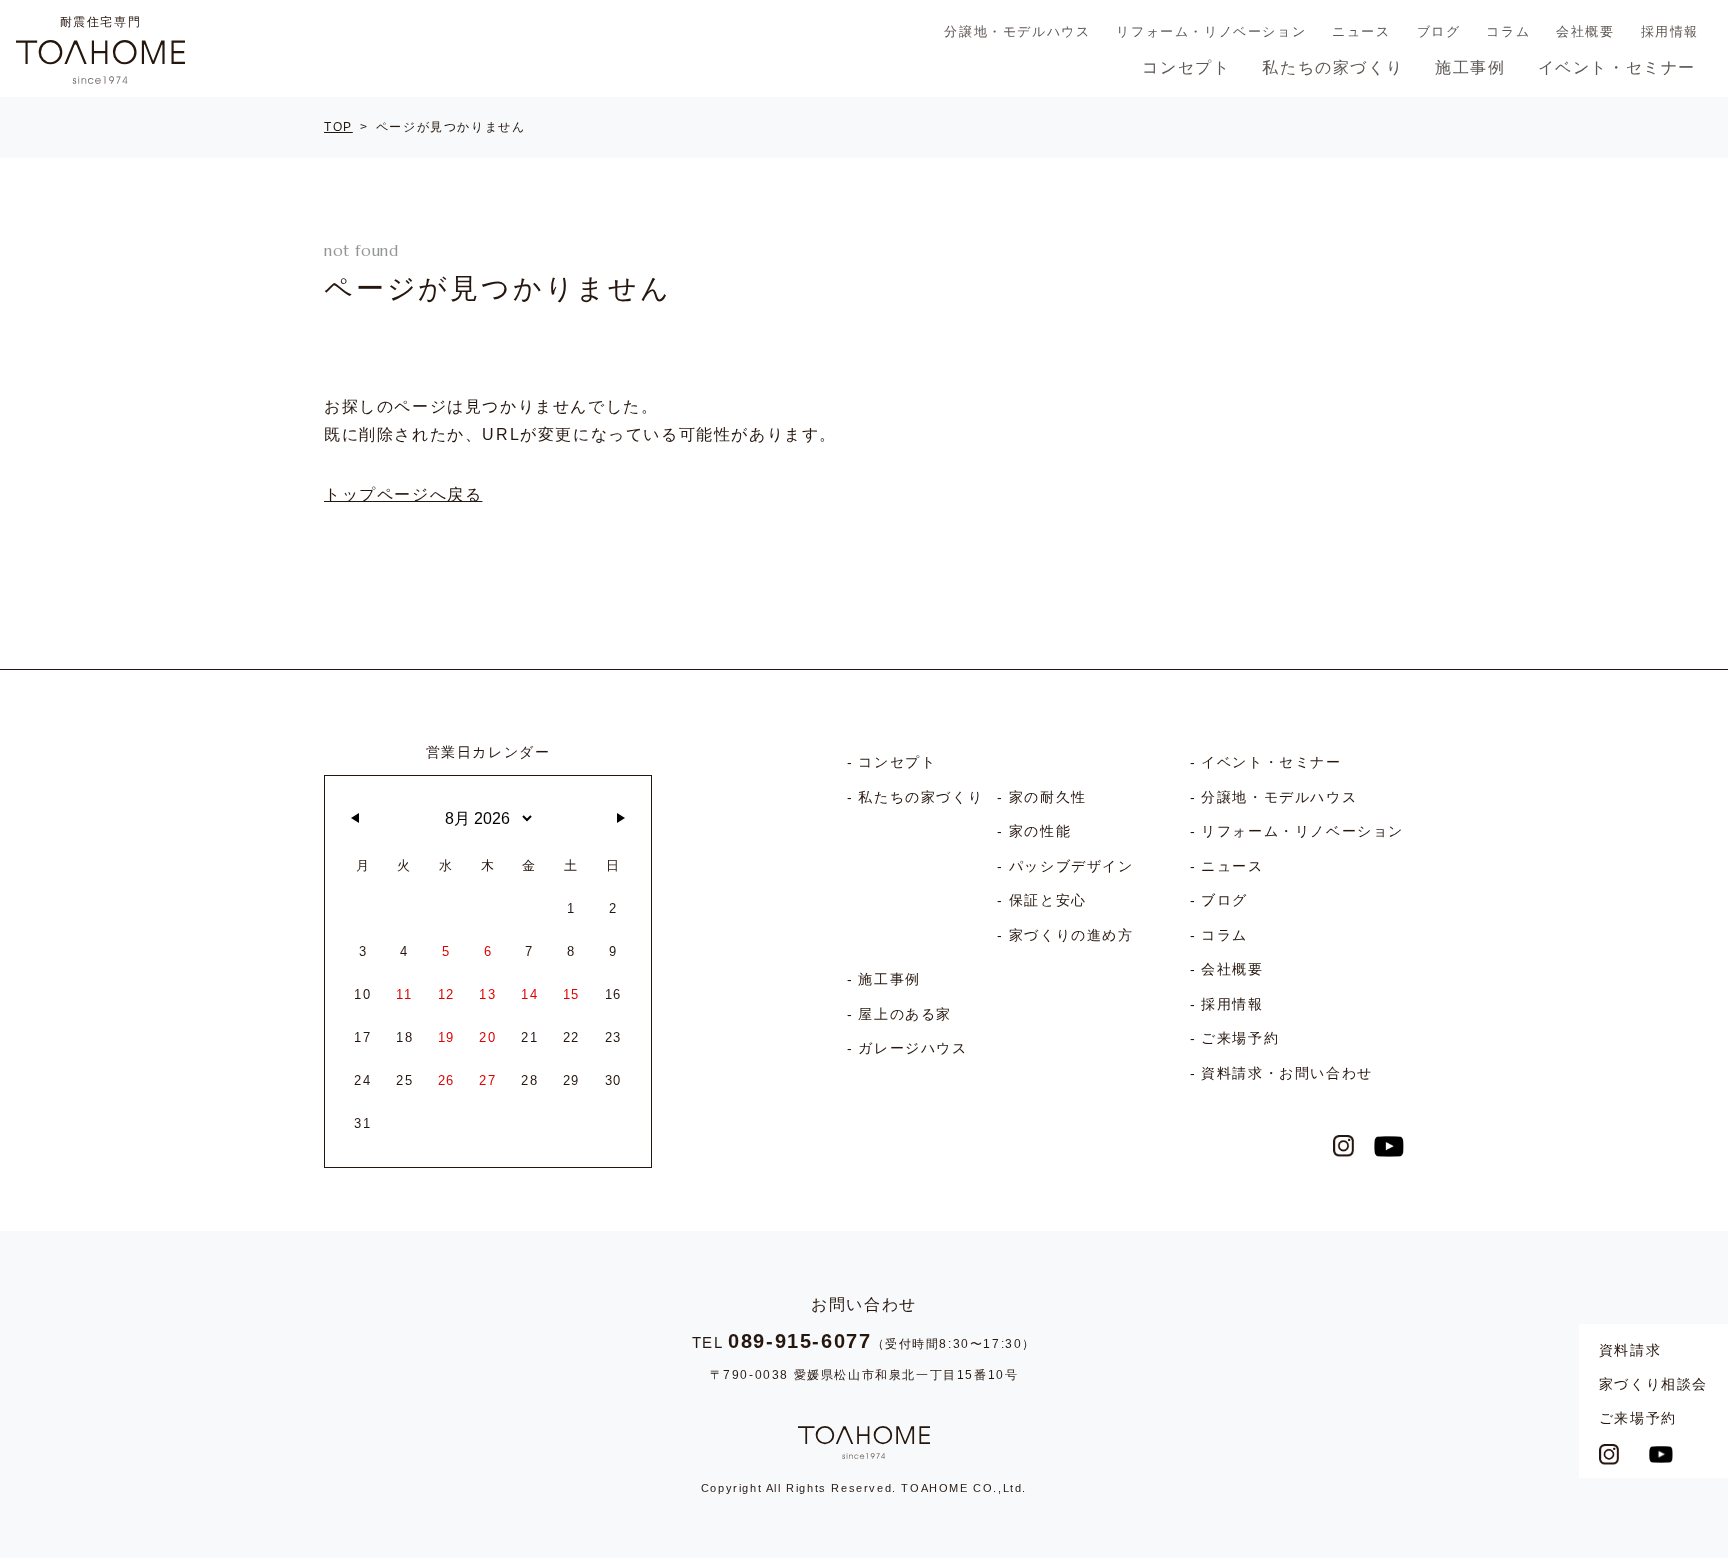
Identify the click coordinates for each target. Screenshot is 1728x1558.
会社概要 (1585, 31)
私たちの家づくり (1332, 67)
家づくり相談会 (1653, 1384)
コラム (1508, 31)
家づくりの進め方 (1071, 935)
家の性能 (1040, 831)
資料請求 (1630, 1350)
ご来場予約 (1638, 1418)
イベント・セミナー (1617, 67)
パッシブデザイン (1071, 866)
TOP (338, 127)
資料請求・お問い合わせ (1287, 1073)
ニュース (1361, 31)
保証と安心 (1048, 900)
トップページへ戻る (403, 494)
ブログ (1439, 31)
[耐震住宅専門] (100, 61)
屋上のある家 (905, 1014)
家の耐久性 (1048, 797)
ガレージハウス (912, 1048)
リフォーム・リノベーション (1211, 31)
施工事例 (1470, 67)
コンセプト (1186, 67)
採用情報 (1670, 31)
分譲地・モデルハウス (1017, 31)
